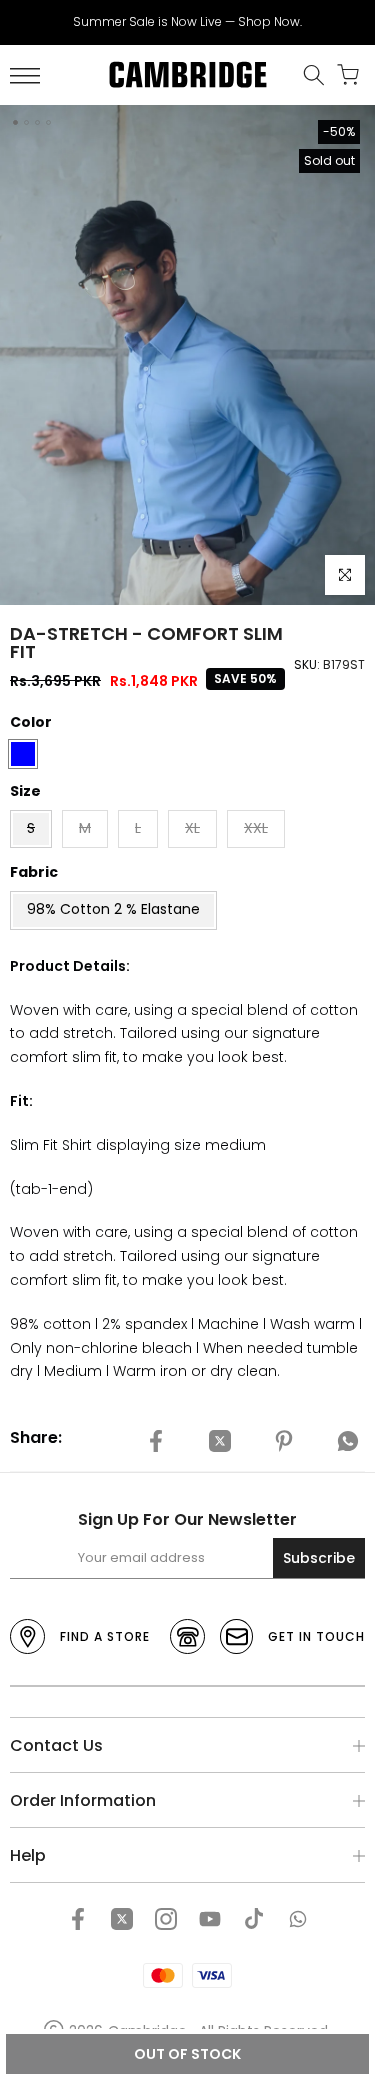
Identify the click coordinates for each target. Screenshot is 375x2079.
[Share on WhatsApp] (348, 1441)
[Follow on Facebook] (78, 1919)
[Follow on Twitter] (122, 1919)
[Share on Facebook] (156, 1441)
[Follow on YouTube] (210, 1919)
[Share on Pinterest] (284, 1441)
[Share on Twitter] (220, 1441)
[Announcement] (187, 22)
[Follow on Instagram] (166, 1919)
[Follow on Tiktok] (254, 1919)
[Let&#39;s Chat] (298, 1919)
